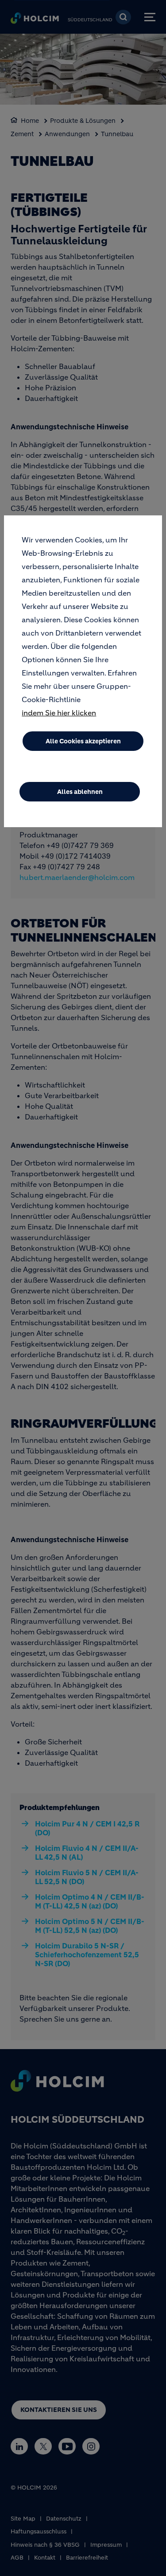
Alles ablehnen (80, 792)
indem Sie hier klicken (59, 713)
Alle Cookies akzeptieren (83, 741)
